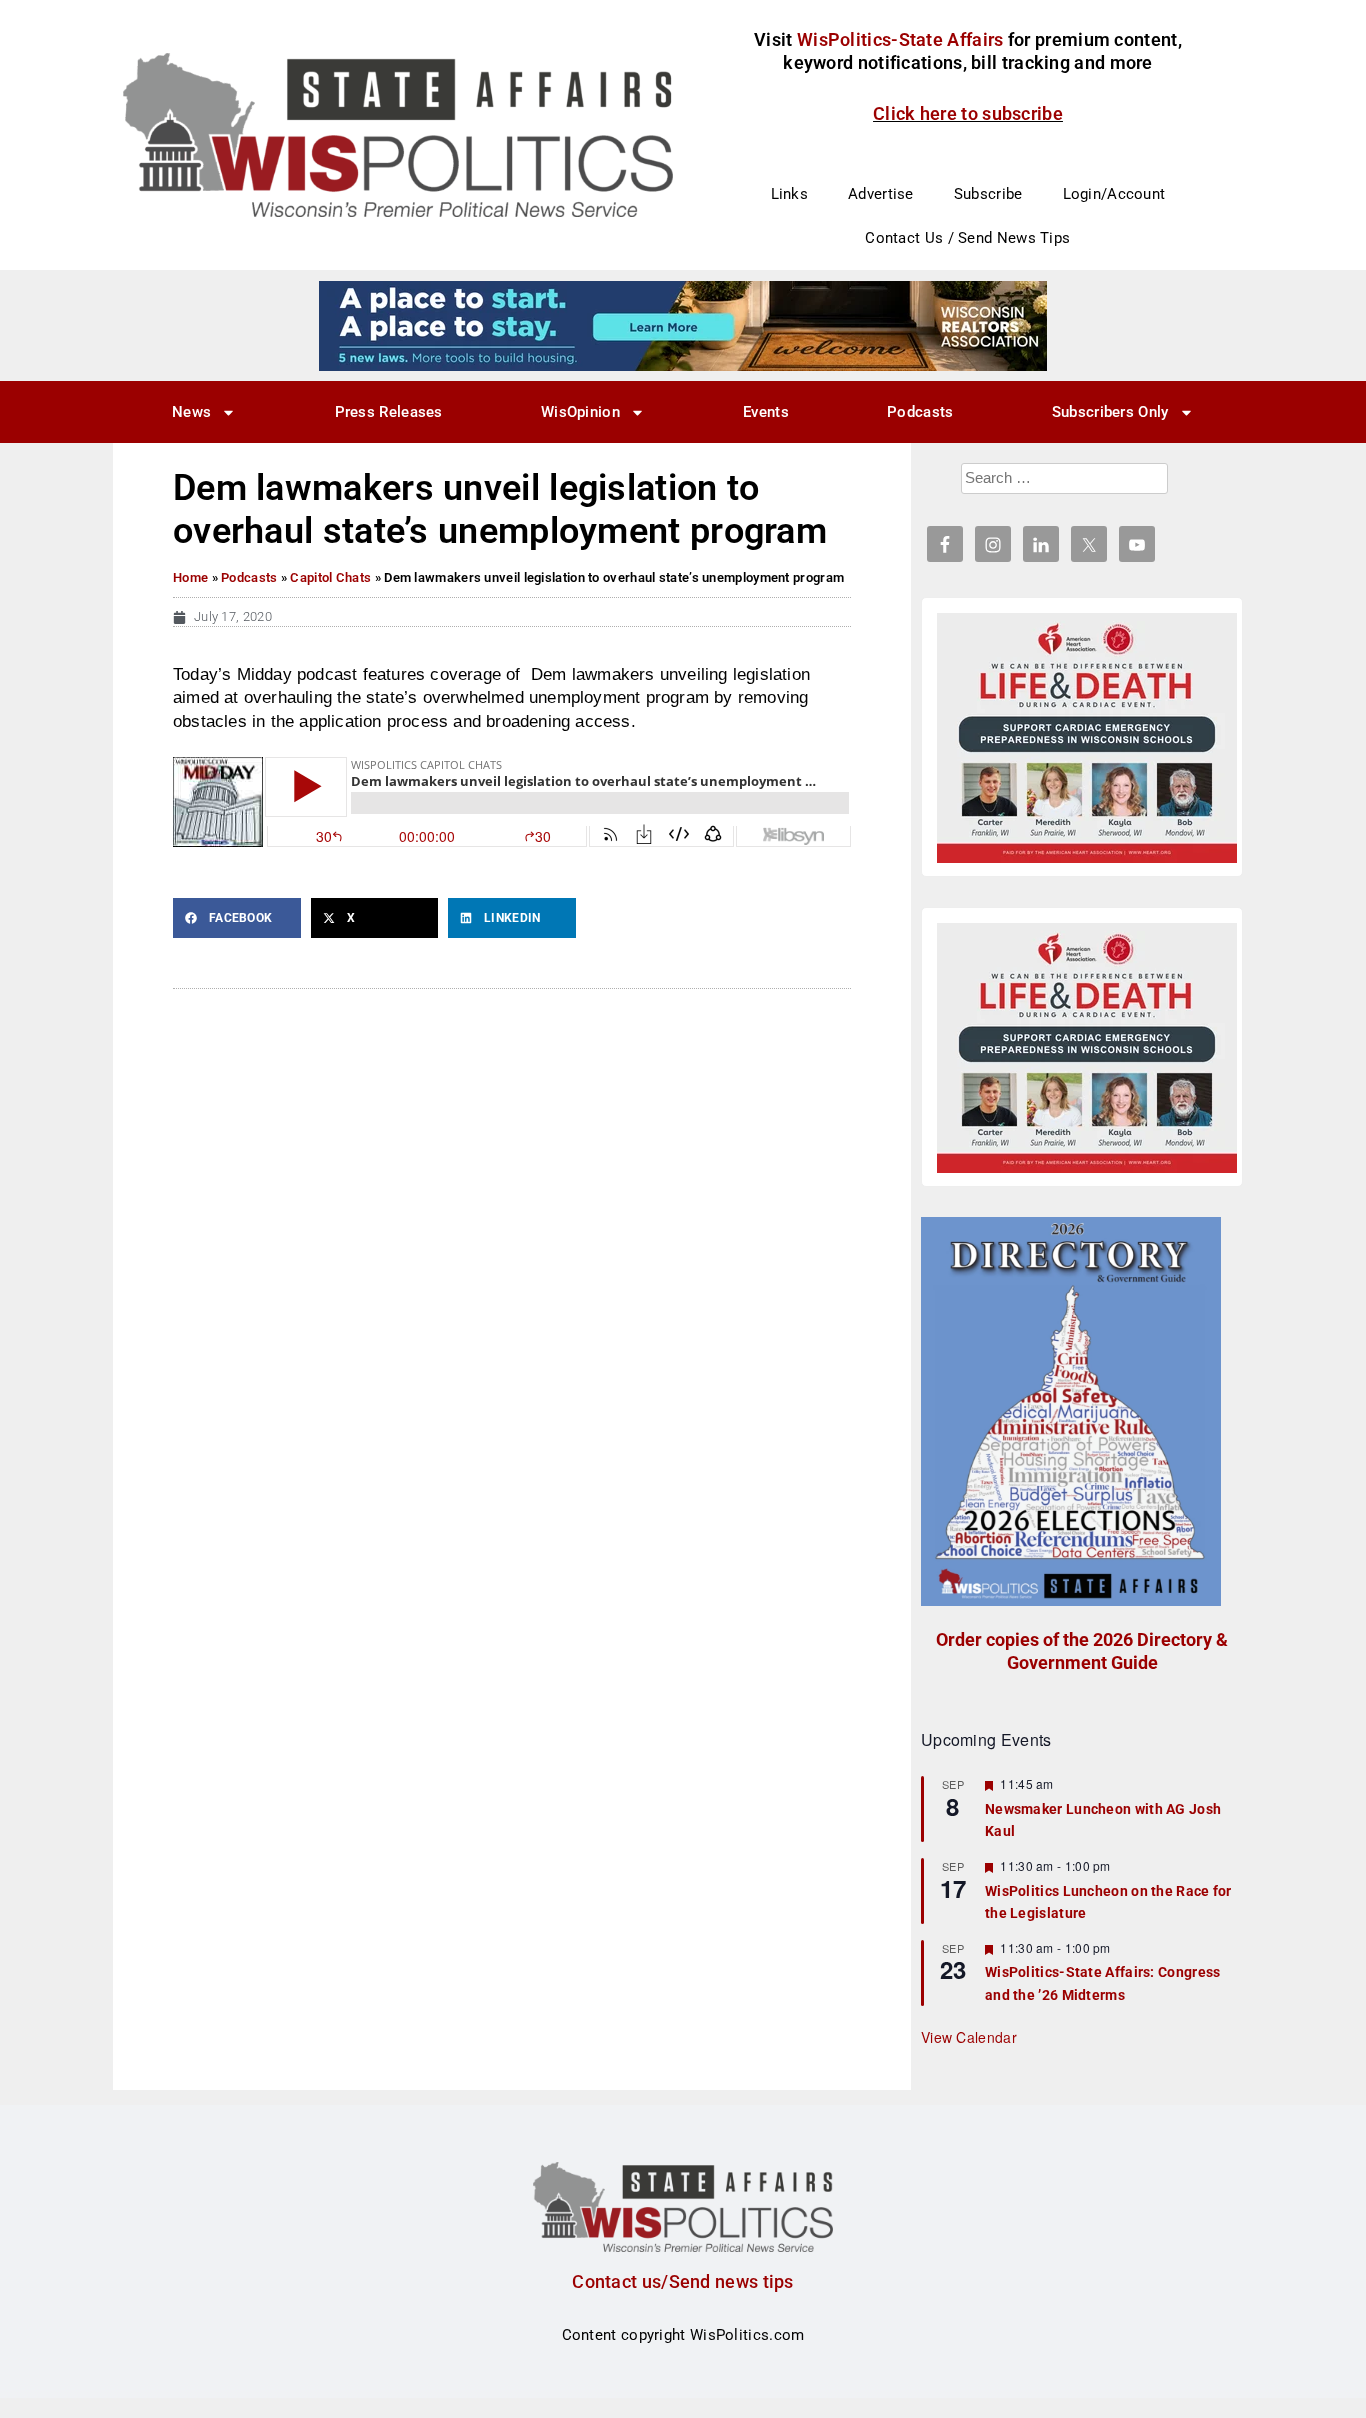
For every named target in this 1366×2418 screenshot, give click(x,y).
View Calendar (969, 2037)
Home (190, 577)
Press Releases (389, 412)
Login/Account (1114, 194)
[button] (237, 918)
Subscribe (988, 194)
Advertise (881, 194)
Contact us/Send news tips (683, 2281)
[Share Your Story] (1087, 738)
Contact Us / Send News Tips (967, 238)
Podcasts (920, 412)
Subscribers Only (1110, 412)
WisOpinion (580, 412)
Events (766, 412)
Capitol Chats (330, 577)
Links (790, 194)
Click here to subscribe (968, 113)
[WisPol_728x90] (683, 325)
